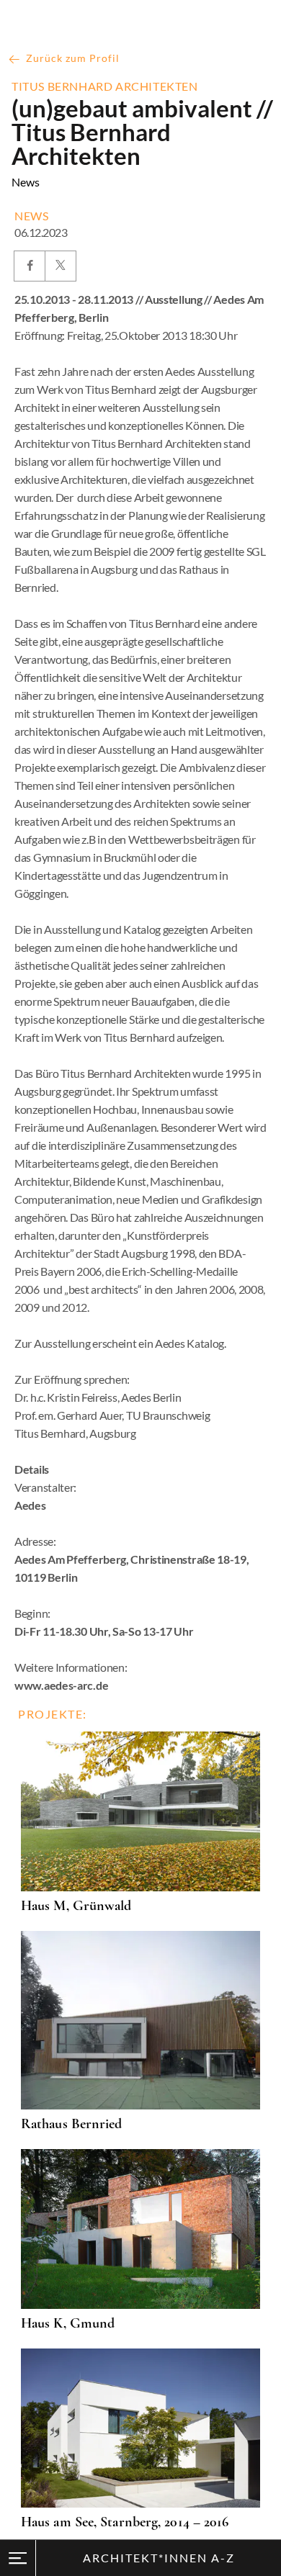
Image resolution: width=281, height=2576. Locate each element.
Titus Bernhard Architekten (105, 86)
